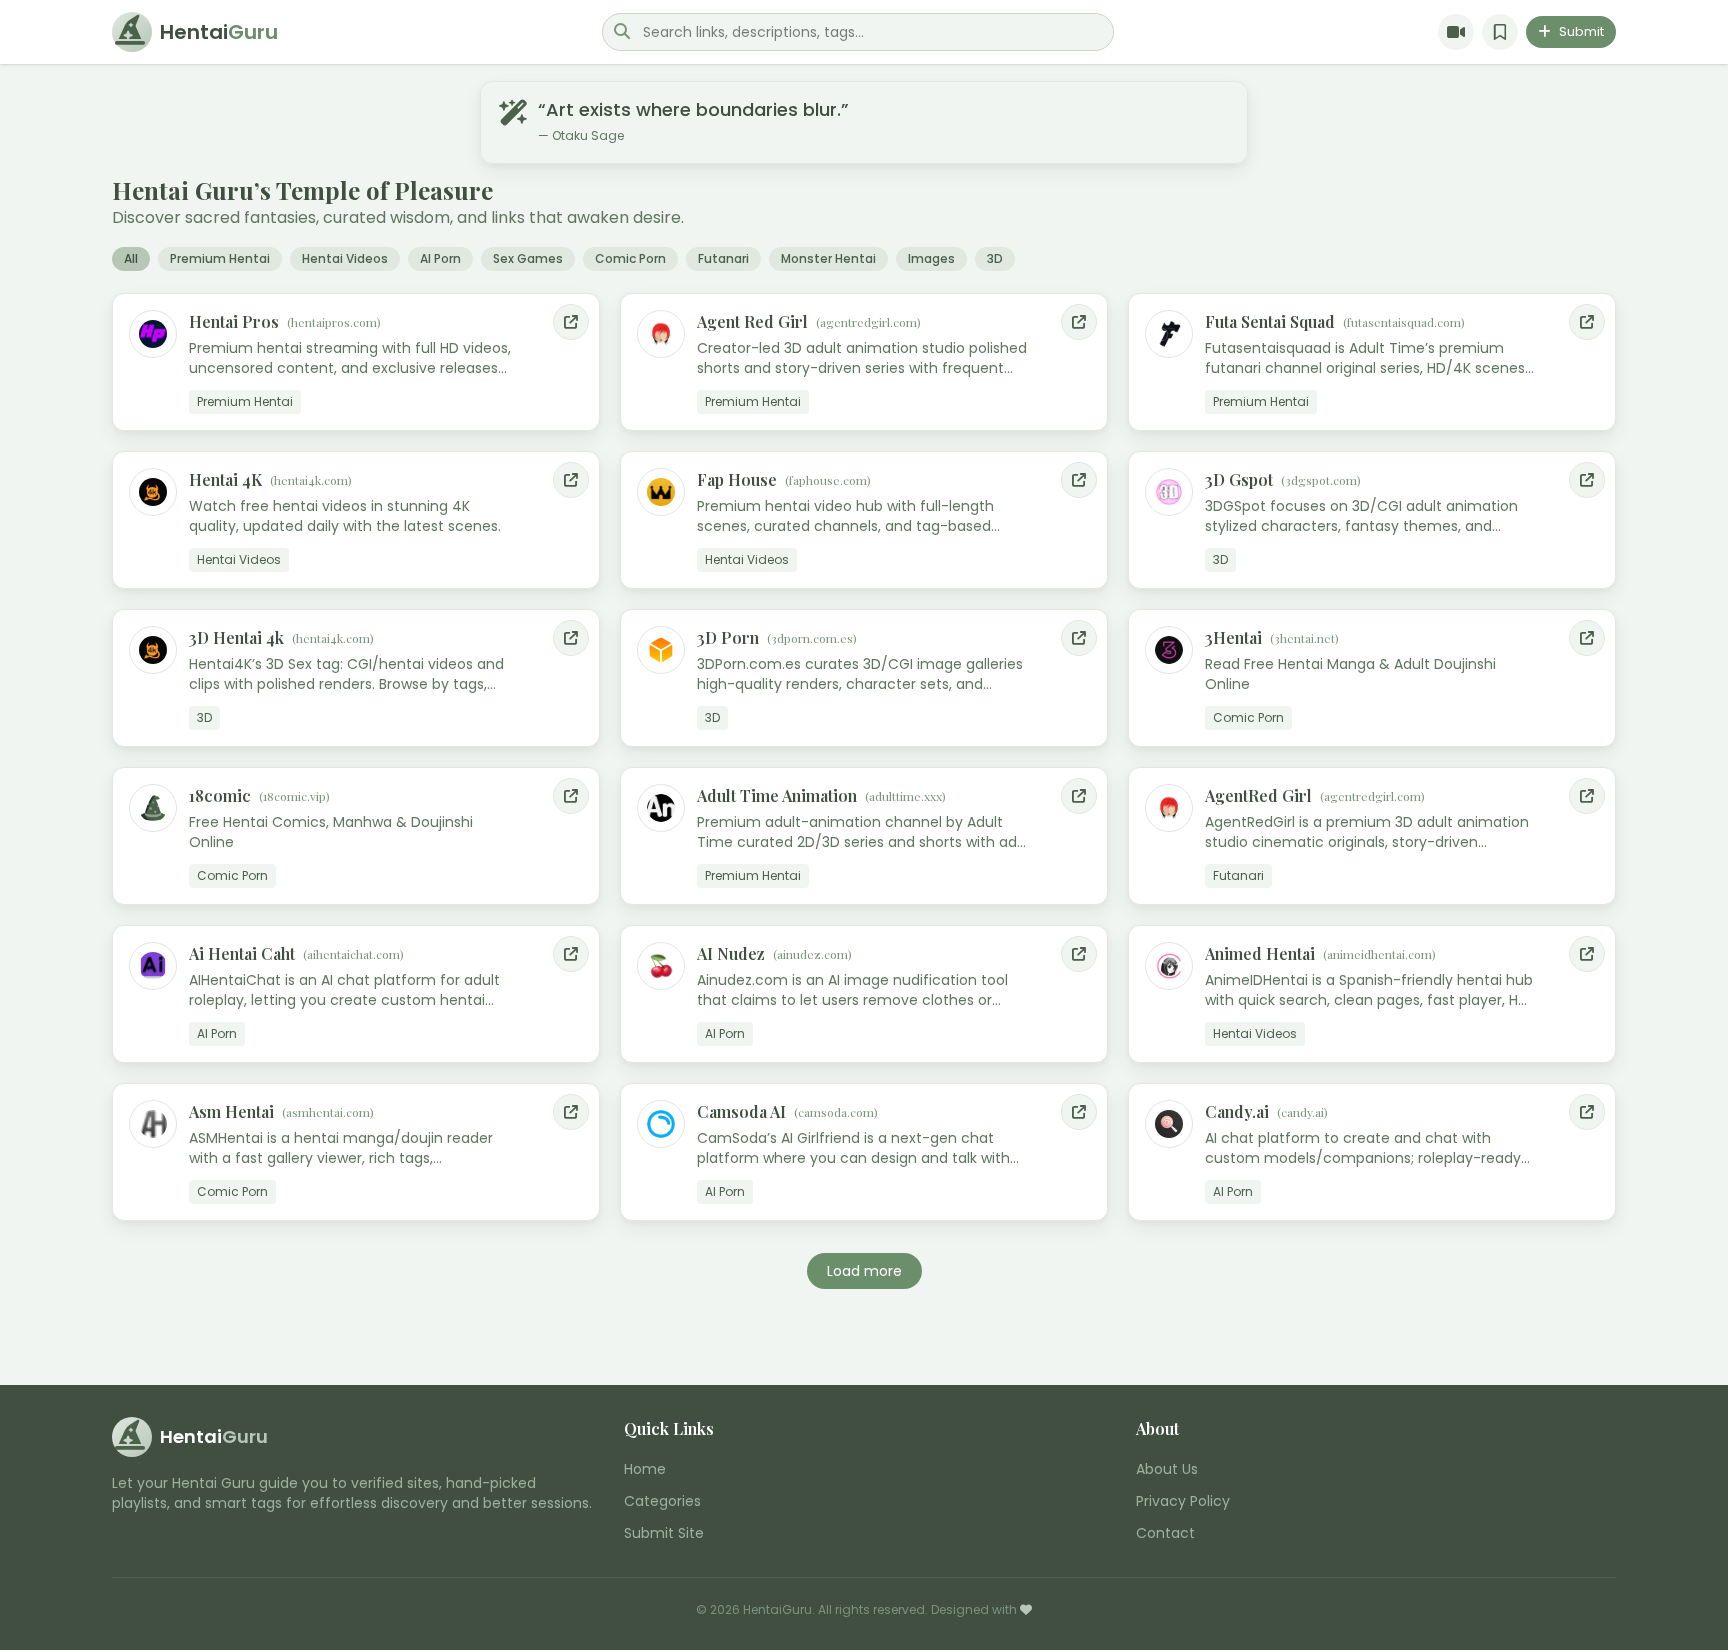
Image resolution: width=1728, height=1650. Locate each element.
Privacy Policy (1183, 1501)
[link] (356, 362)
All (131, 258)
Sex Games (528, 258)
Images (931, 258)
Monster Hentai (828, 258)
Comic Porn (630, 258)
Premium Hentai (220, 258)
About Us (1167, 1469)
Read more (547, 413)
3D (995, 258)
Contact (1165, 1533)
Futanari (723, 258)
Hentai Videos (345, 258)
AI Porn (440, 258)
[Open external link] (571, 322)
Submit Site (664, 1533)
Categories (662, 1501)
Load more (864, 1271)
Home (645, 1469)
